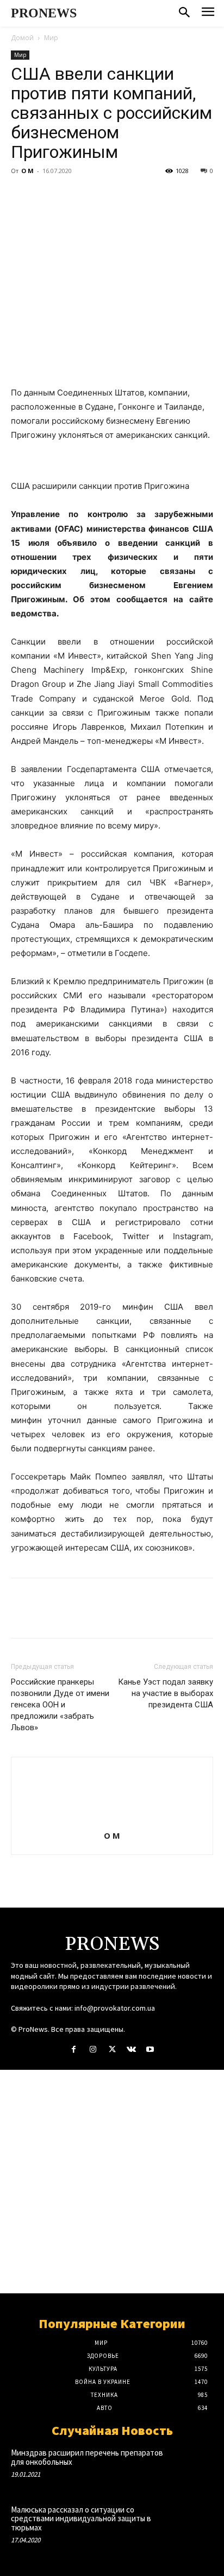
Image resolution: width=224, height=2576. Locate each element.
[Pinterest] (72, 195)
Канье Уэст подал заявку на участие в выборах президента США (166, 1693)
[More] (122, 195)
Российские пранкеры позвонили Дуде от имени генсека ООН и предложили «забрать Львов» (60, 1705)
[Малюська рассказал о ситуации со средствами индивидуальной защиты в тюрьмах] (193, 2523)
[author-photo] (112, 1821)
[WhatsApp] (97, 195)
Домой (22, 38)
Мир (51, 38)
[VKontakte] (131, 2049)
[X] (47, 195)
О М (27, 171)
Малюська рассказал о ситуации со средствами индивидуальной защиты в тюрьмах (81, 2518)
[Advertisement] (112, 2182)
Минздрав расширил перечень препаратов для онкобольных (87, 2457)
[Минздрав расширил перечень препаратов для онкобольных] (193, 2466)
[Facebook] (22, 195)
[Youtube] (150, 2049)
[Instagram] (93, 2049)
